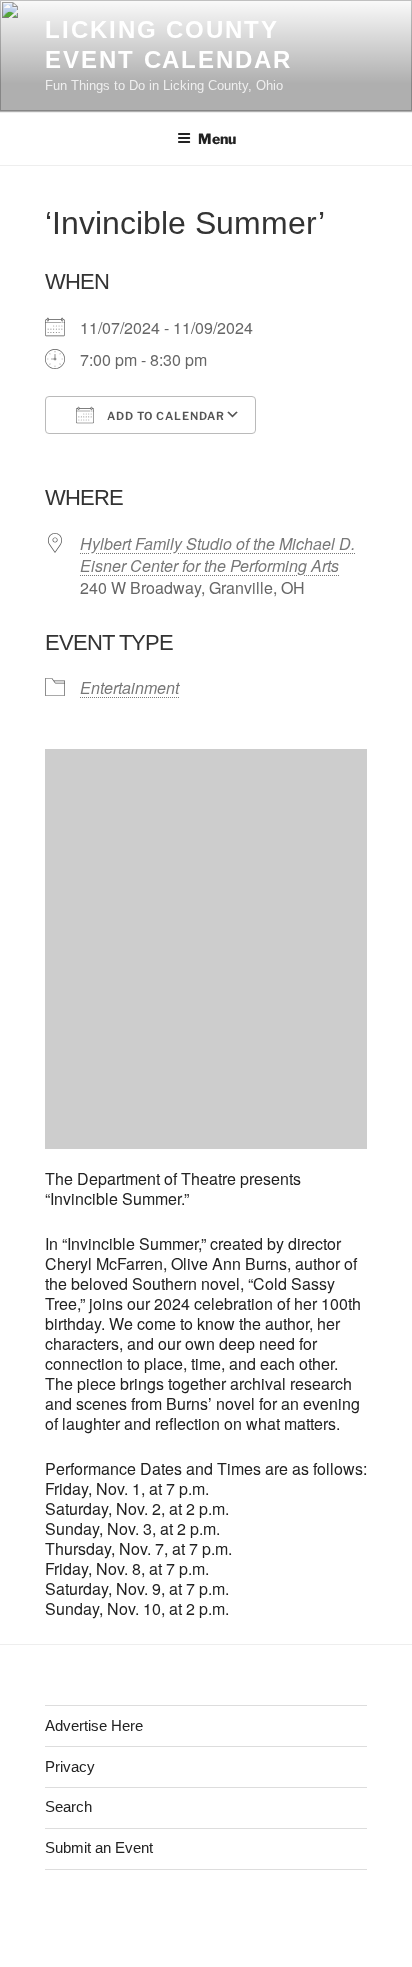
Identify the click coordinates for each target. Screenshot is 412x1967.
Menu (217, 138)
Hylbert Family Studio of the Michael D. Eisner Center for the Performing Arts (217, 554)
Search (68, 1806)
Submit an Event (99, 1847)
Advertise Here (94, 1725)
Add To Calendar (164, 416)
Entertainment (129, 687)
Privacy (70, 1766)
